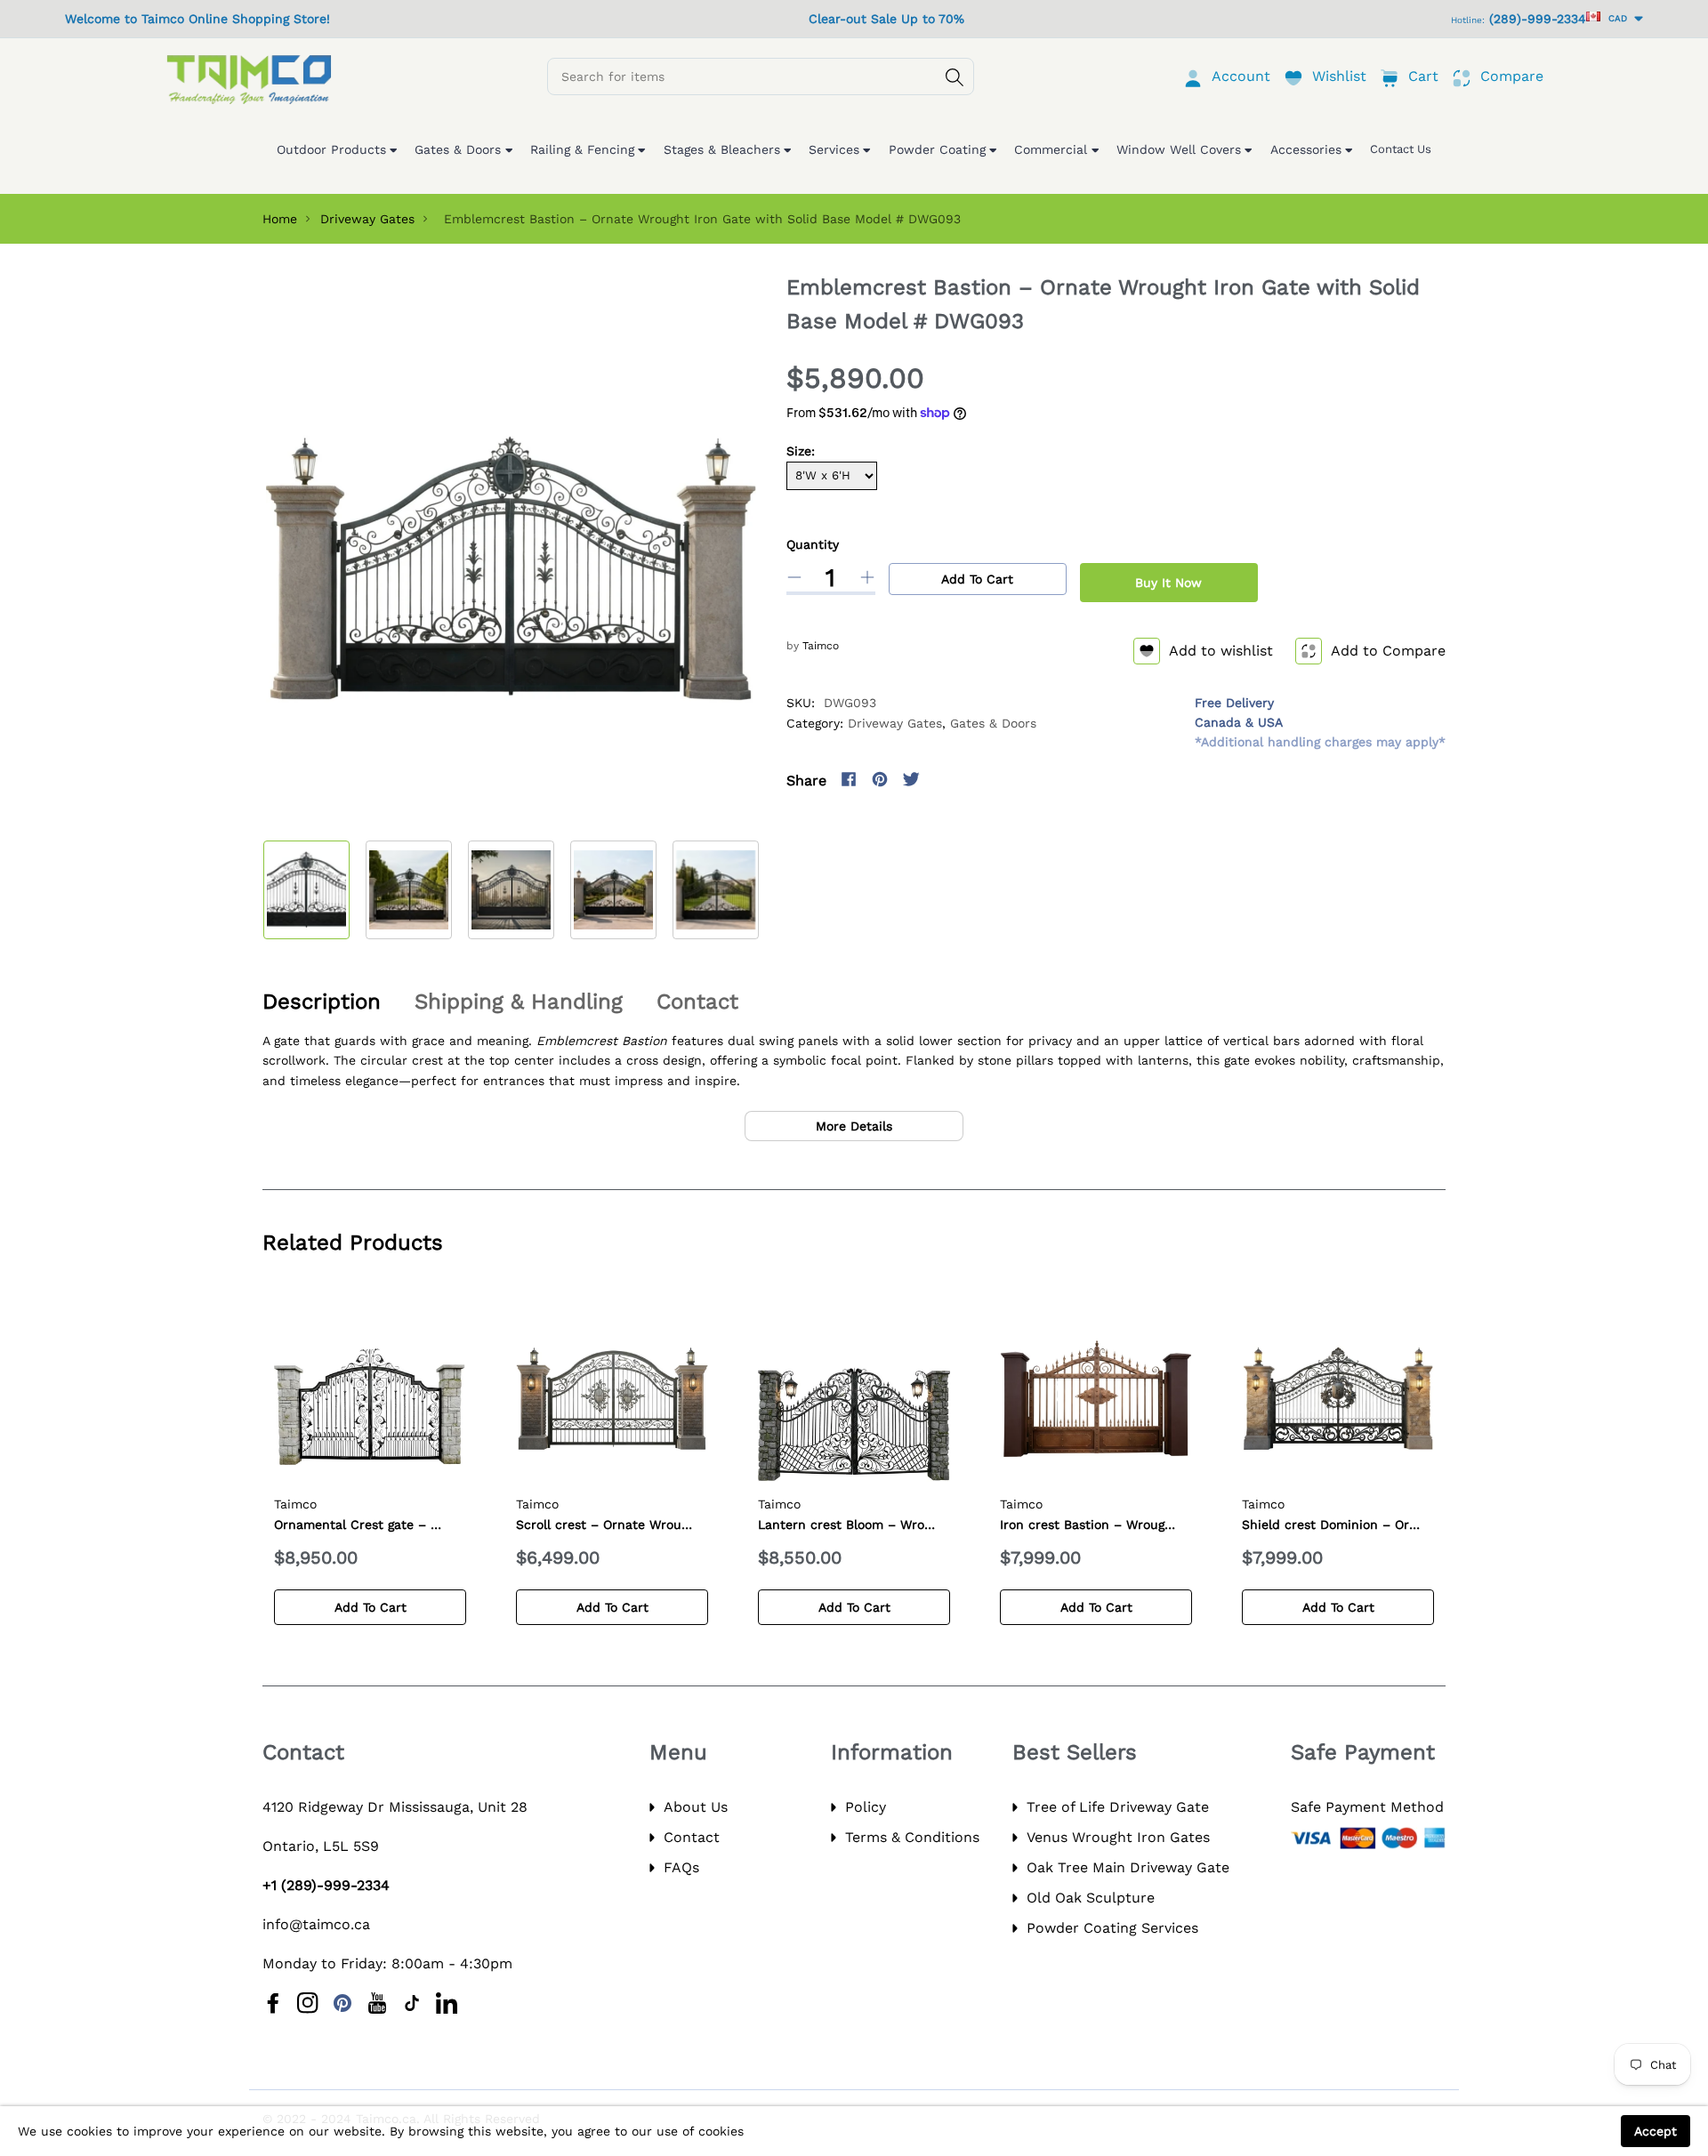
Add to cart (977, 579)
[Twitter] (911, 779)
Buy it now (1168, 583)
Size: (801, 451)
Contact (692, 1837)
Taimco (821, 646)
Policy (866, 1807)
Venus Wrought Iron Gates (1118, 1837)
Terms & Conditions (912, 1837)
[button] (758, 885)
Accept (1656, 2131)
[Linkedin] (447, 2003)
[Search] (955, 77)
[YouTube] (377, 2003)
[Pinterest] (880, 779)
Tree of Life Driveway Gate (1118, 1807)
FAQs (681, 1867)
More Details (854, 1126)
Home (280, 219)
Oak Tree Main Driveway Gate (1128, 1867)
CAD (1615, 18)
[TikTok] (412, 2003)
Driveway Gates (367, 219)
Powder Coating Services (1112, 1928)
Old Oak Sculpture (1091, 1898)
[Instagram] (942, 779)
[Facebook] (849, 779)
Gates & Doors (993, 723)
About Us (696, 1807)
